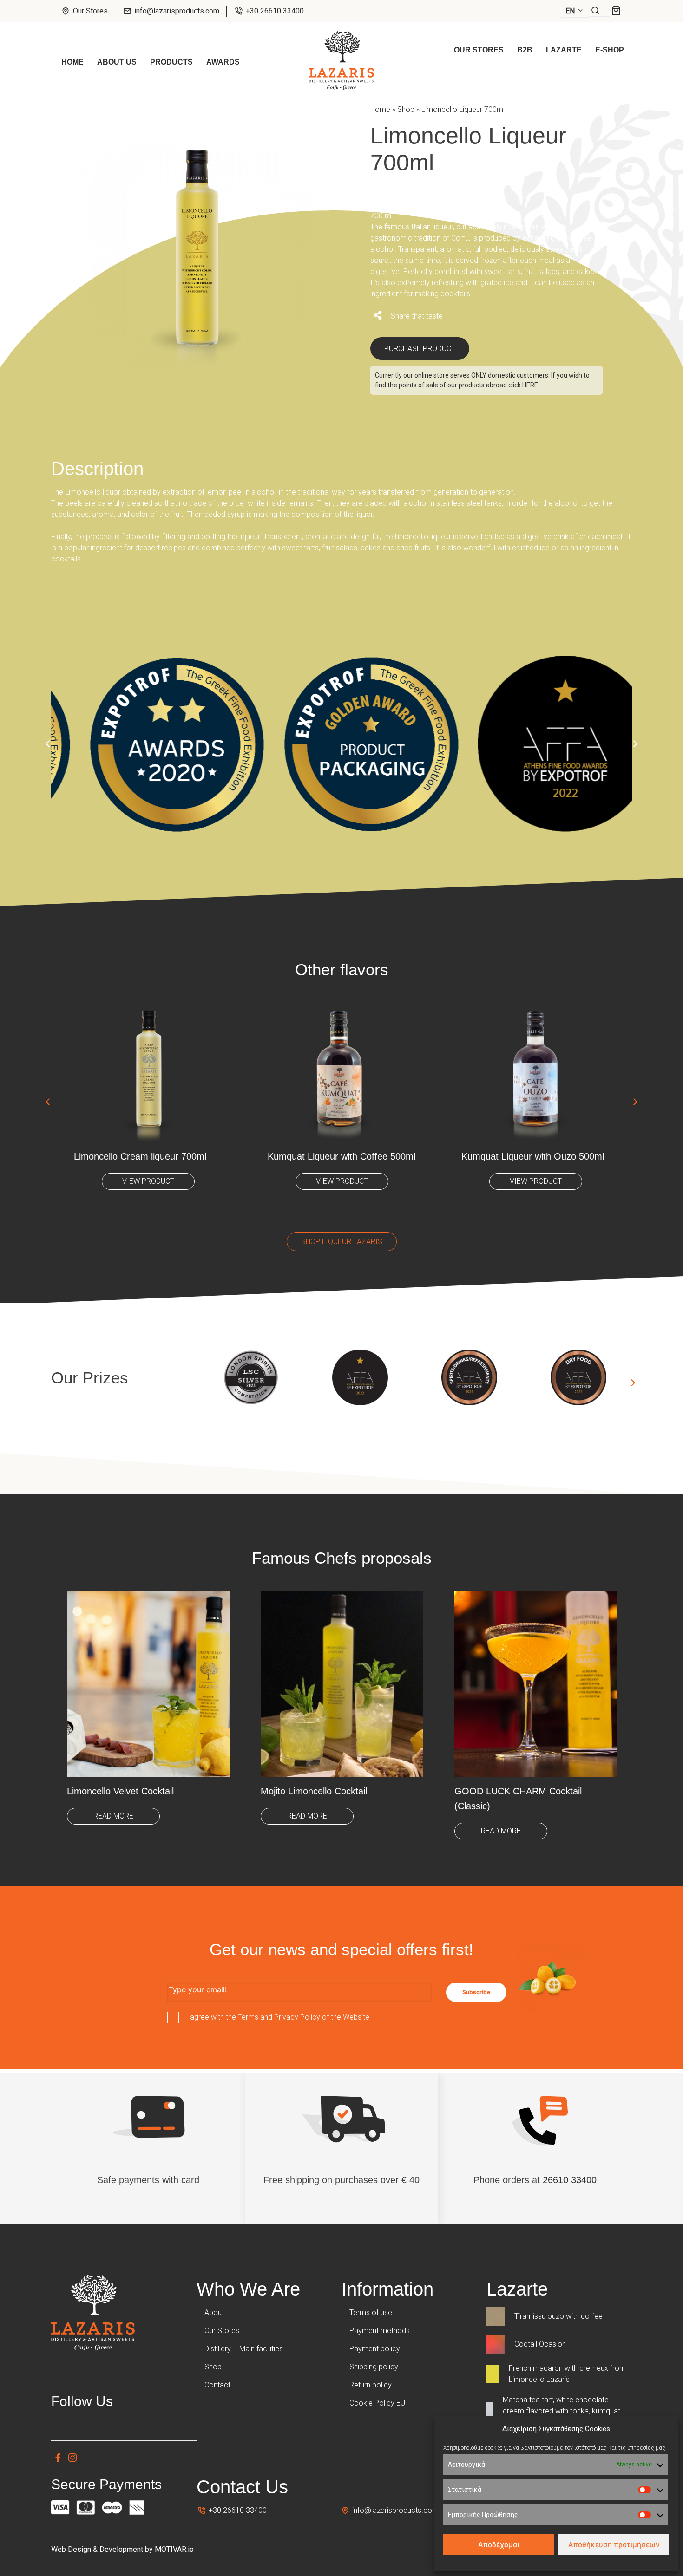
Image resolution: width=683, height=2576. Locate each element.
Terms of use (371, 2312)
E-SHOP (610, 50)
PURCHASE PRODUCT (420, 349)
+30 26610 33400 (274, 11)
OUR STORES (479, 50)
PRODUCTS (171, 62)
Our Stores (89, 11)
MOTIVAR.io (174, 2549)
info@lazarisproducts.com (177, 11)
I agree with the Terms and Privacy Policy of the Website (278, 2017)
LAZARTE (564, 50)
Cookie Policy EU (377, 2403)
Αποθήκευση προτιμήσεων (614, 2545)
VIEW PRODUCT (148, 1181)
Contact (217, 2385)
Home (380, 109)
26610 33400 (570, 2180)
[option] (148, 738)
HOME (72, 62)
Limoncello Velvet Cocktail (120, 1791)
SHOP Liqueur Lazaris (342, 1242)
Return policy (371, 2385)
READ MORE (113, 1816)
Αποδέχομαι (499, 2545)
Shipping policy (374, 2367)
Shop (406, 109)
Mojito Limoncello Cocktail (314, 1791)
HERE (530, 385)
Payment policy (375, 2349)
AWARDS (223, 62)
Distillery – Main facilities (244, 2349)
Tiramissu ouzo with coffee (558, 2316)
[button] (575, 11)
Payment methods (380, 2331)
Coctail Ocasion (540, 2344)
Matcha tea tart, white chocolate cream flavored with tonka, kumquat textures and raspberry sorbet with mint (566, 2411)
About (214, 2312)
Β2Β (525, 50)
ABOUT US (117, 62)
